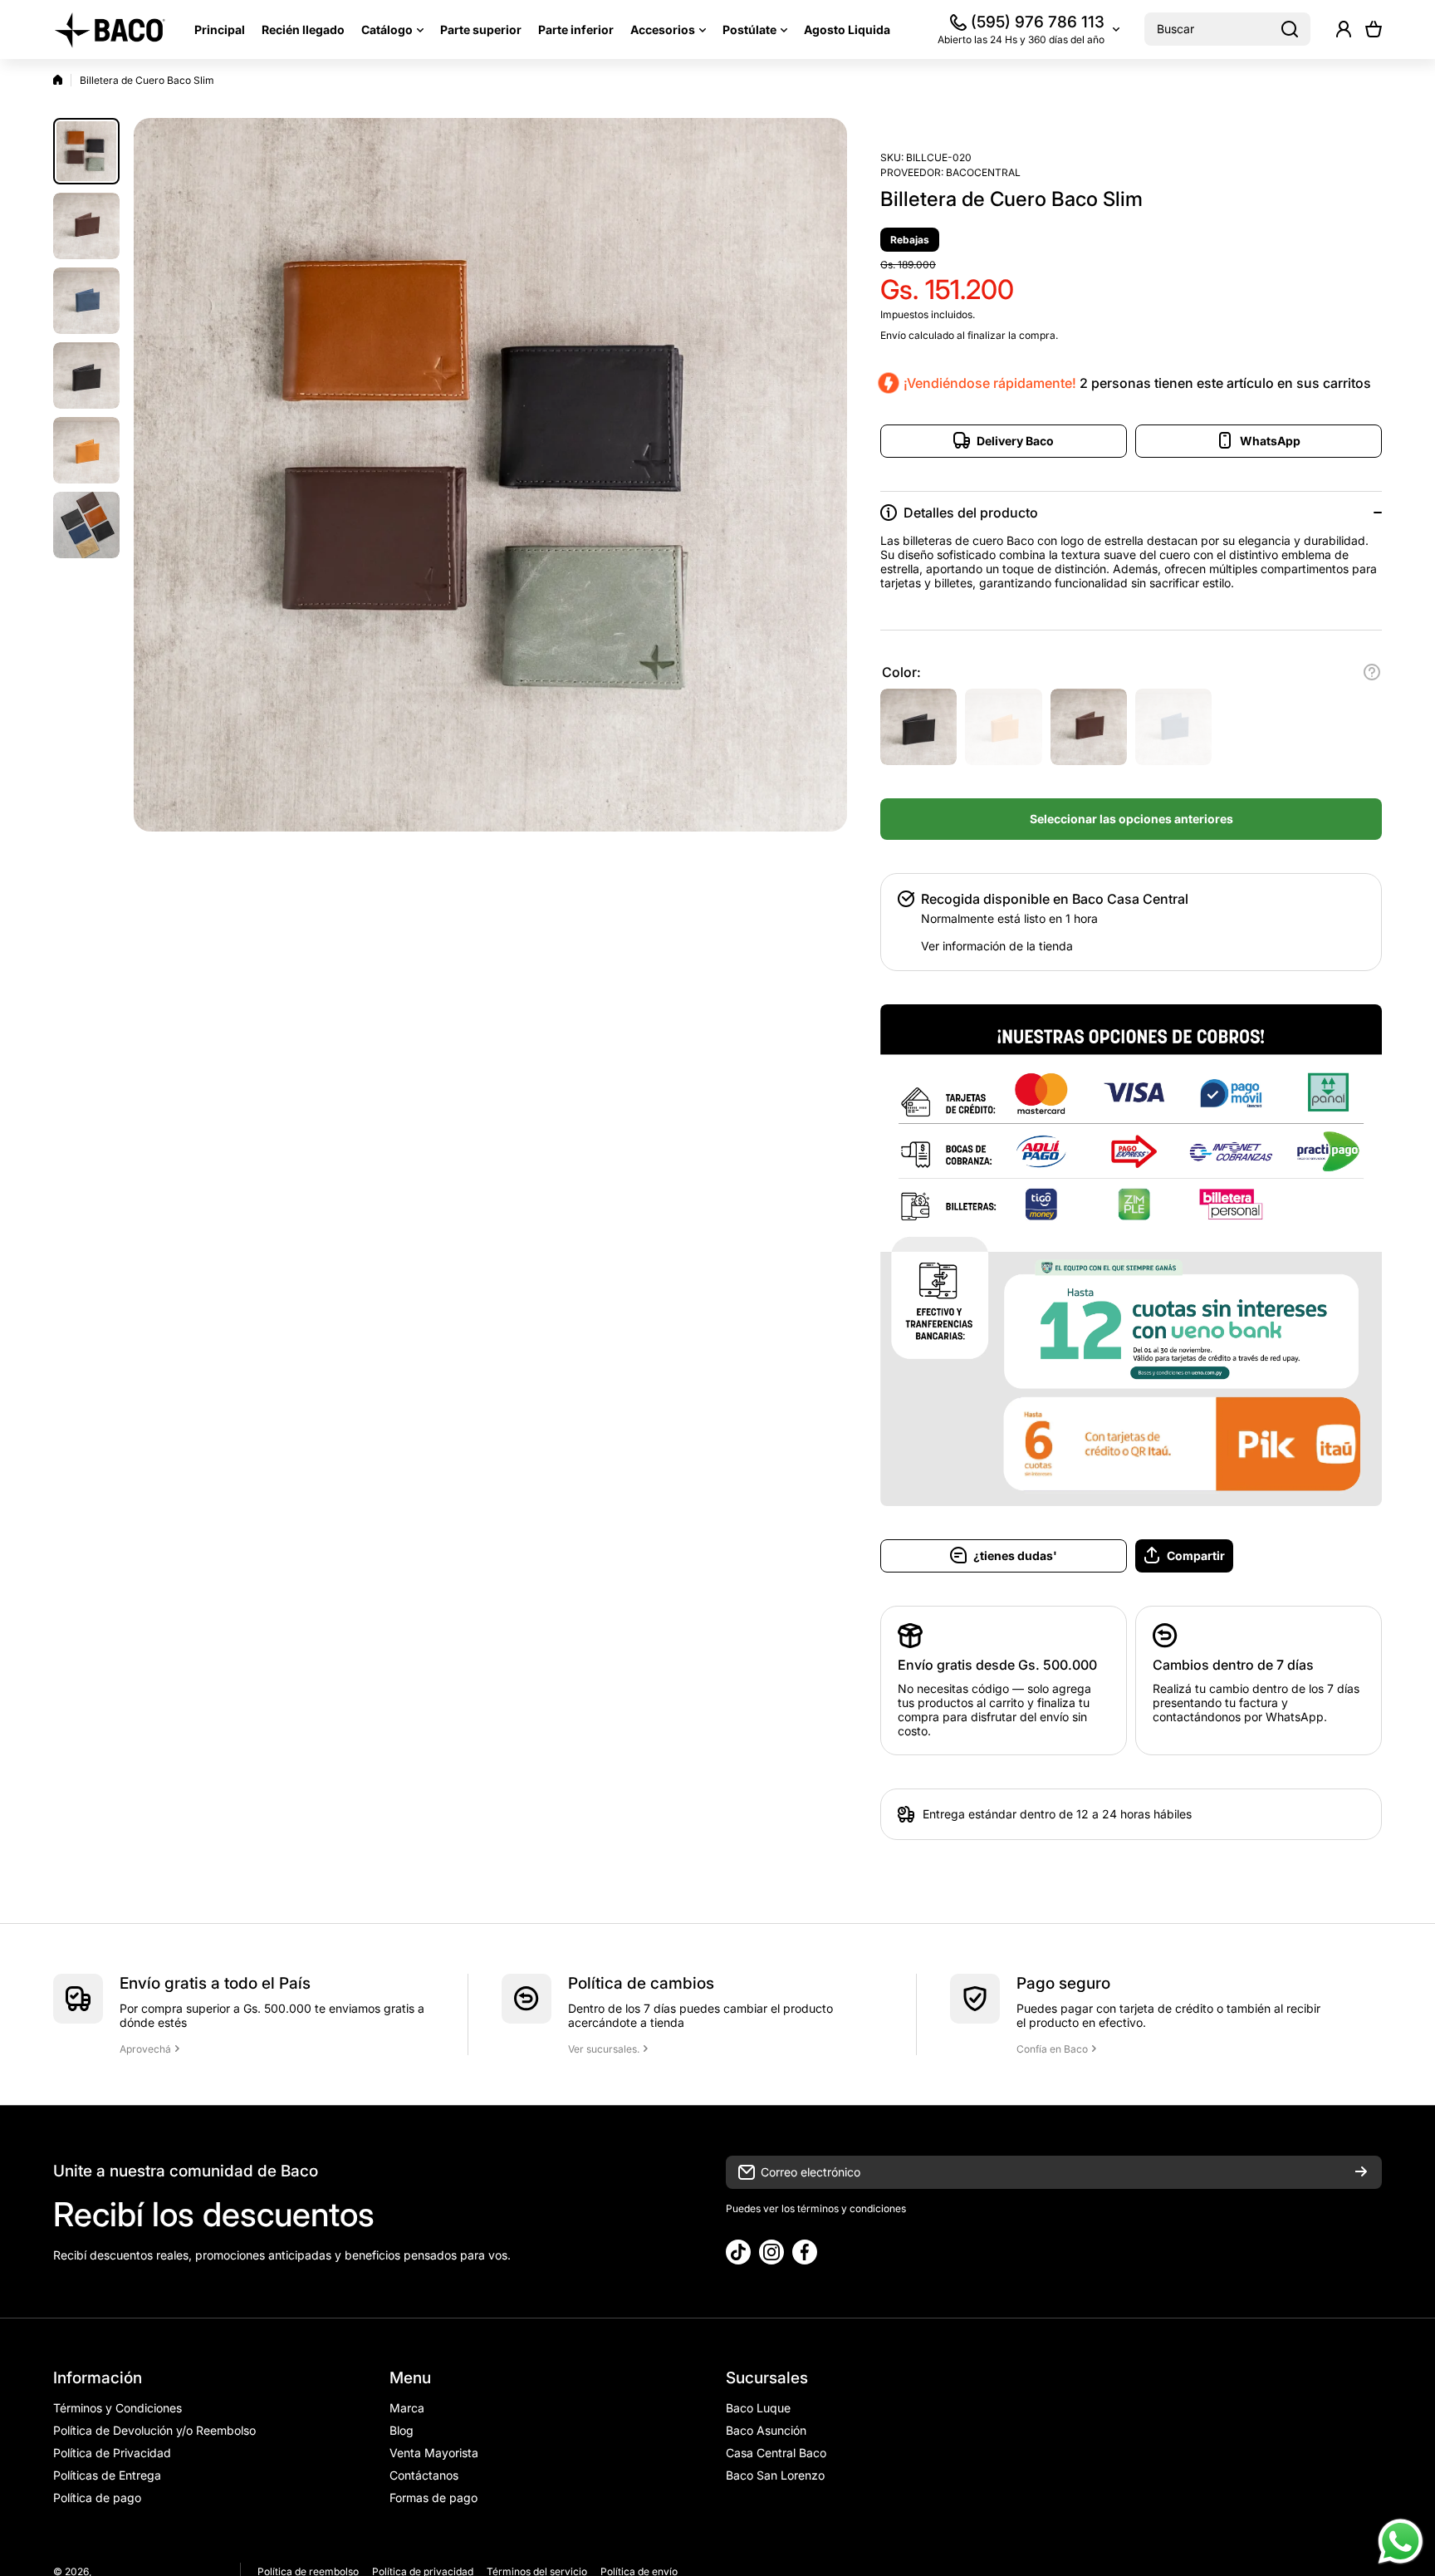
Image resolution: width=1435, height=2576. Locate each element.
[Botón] (1372, 672)
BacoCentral (983, 172)
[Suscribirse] (1361, 2172)
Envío (893, 335)
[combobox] (1227, 29)
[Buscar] (1290, 29)
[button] (1374, 29)
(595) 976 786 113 (1038, 22)
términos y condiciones (850, 2208)
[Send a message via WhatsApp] (1401, 2542)
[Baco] (111, 29)
